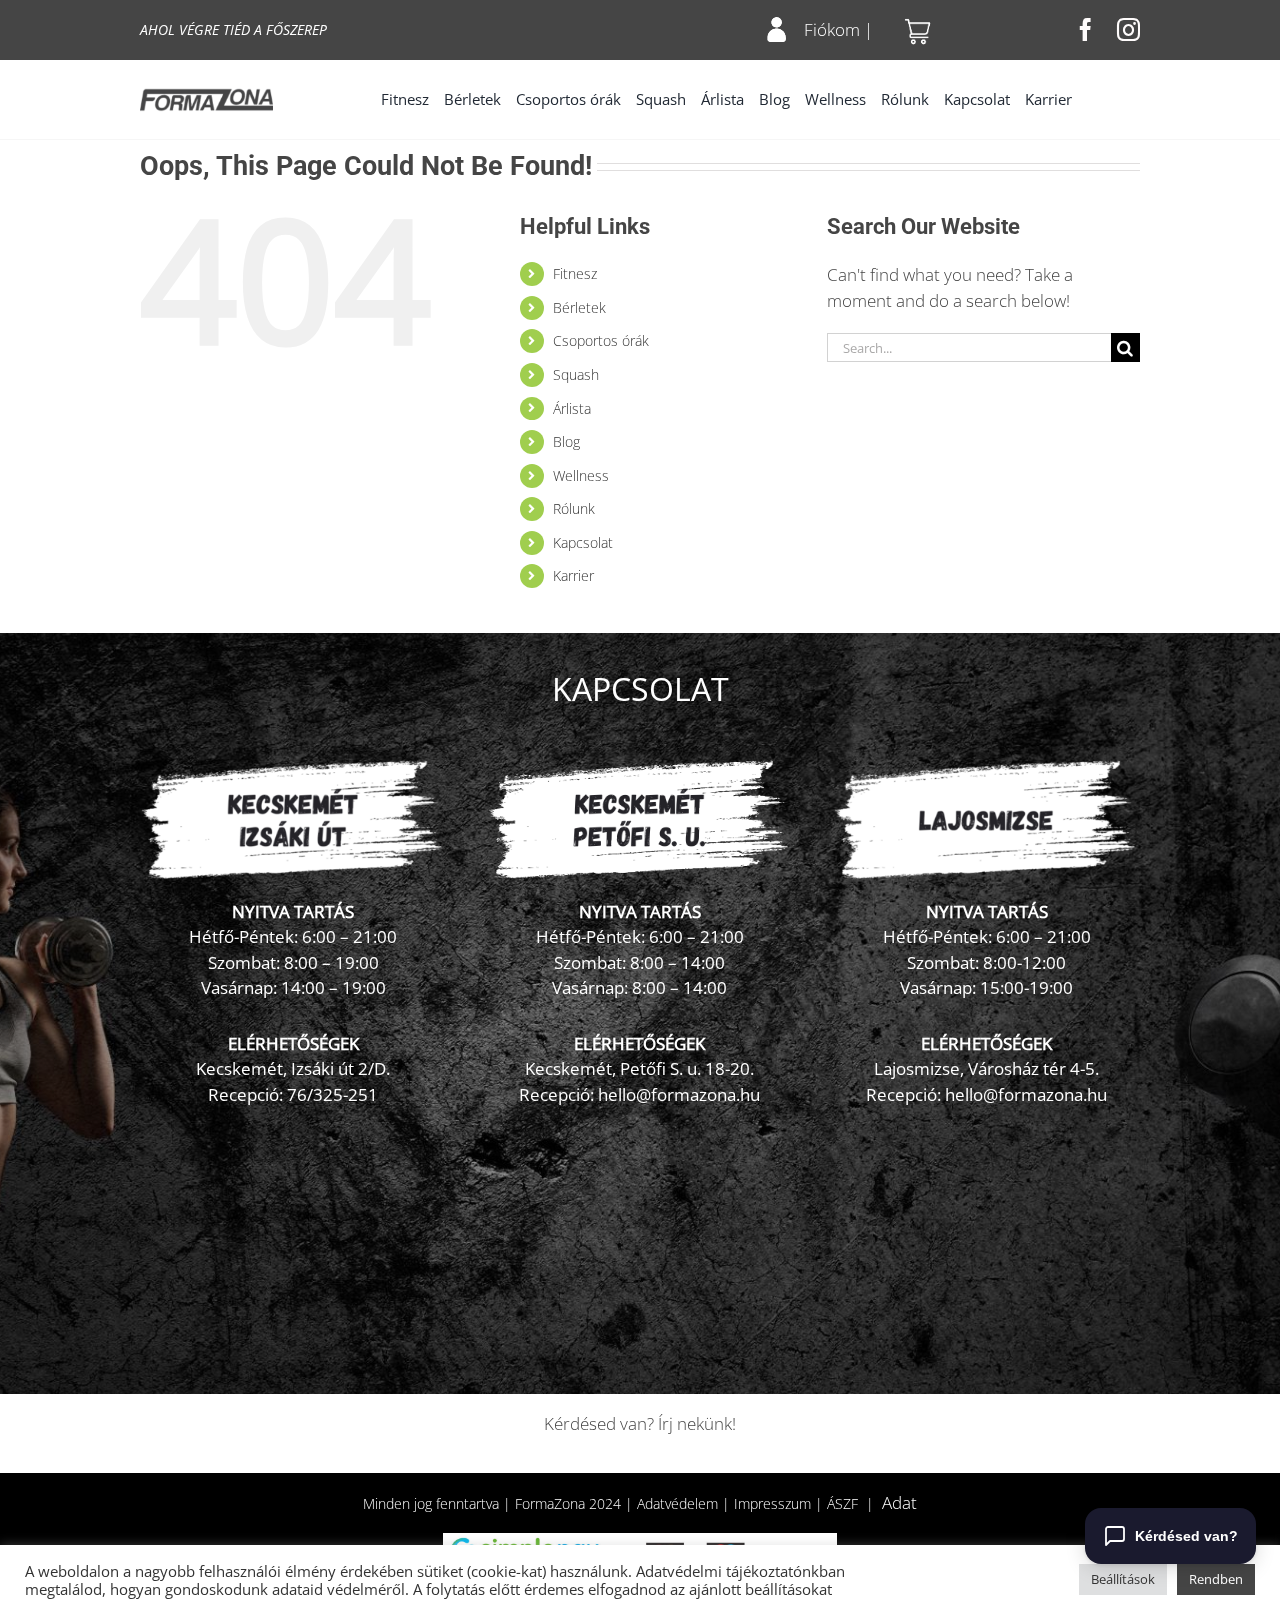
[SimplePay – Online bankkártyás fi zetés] (640, 1541)
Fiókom (832, 29)
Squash (576, 374)
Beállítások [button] (1123, 1579)
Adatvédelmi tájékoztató (719, 1571)
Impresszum (772, 1503)
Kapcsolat (583, 542)
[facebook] (1085, 29)
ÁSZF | (854, 1503)
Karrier (573, 575)
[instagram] (1128, 29)
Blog (566, 441)
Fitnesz (575, 273)
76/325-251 (332, 1094)
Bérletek (579, 307)
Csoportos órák (601, 340)
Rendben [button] (1216, 1579)
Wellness (581, 475)
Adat (899, 1502)
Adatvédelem (677, 1503)
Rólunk (574, 508)
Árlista (572, 408)
